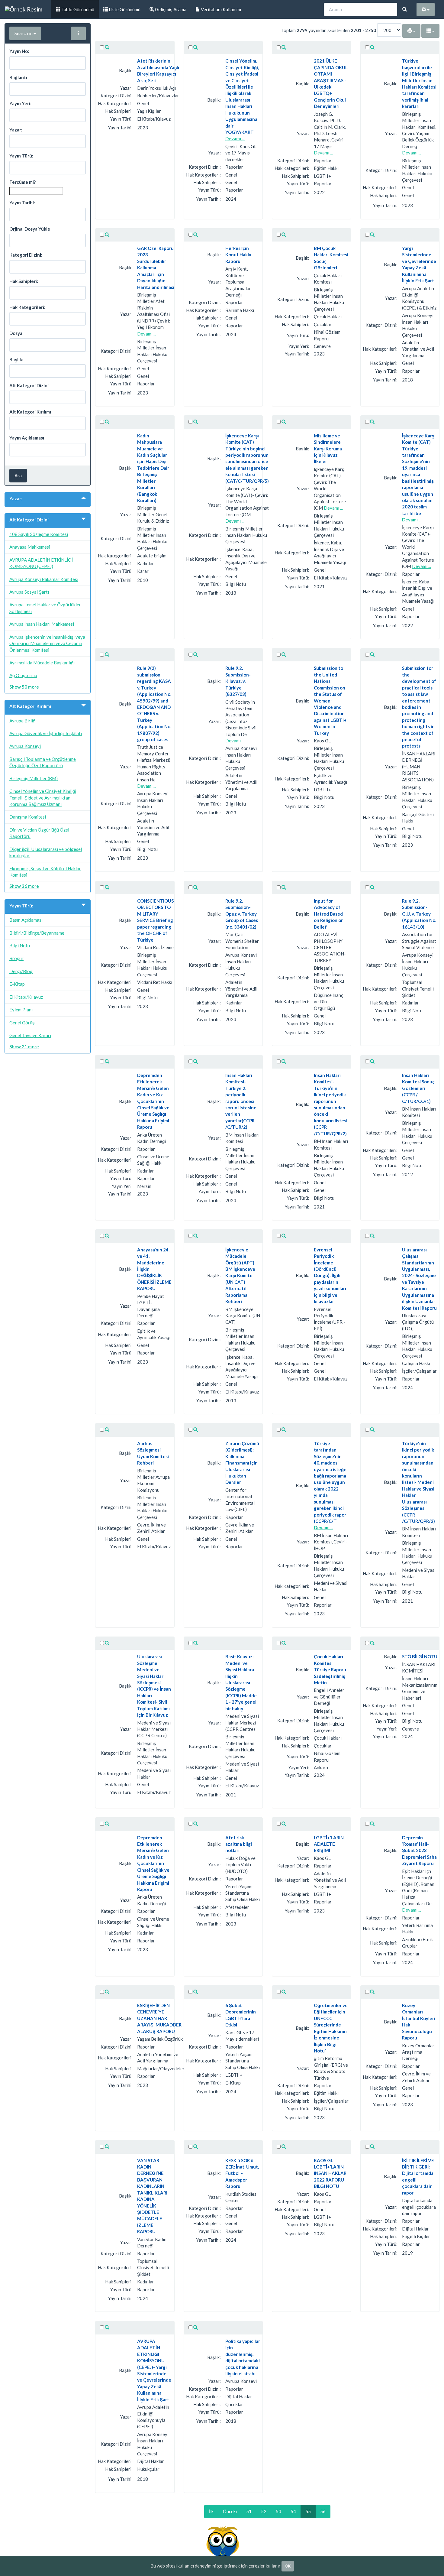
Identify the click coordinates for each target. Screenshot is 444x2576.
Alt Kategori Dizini (29, 385)
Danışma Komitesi (28, 817)
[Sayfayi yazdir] (411, 31)
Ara (18, 475)
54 (293, 2511)
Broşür (16, 958)
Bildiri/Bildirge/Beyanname (37, 933)
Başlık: (16, 359)
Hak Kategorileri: (27, 307)
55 (308, 2511)
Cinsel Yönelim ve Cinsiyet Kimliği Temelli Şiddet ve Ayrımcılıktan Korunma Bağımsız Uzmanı (43, 798)
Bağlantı (18, 77)
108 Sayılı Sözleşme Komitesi (39, 534)
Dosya (16, 333)
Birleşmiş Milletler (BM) (34, 778)
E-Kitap (17, 984)
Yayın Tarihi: (22, 203)
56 (323, 2511)
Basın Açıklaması (26, 920)
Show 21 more (24, 1046)
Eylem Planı (21, 1010)
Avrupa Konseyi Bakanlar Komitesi (44, 579)
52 (264, 2511)
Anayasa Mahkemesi (30, 547)
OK (288, 2566)
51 (249, 2511)
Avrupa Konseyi (25, 746)
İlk (211, 2511)
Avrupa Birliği (23, 721)
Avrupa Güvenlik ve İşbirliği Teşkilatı (46, 733)
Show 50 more (24, 687)
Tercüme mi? (23, 182)
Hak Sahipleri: (24, 281)
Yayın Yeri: (20, 103)
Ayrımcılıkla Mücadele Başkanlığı (42, 663)
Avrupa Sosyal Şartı (29, 592)
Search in (24, 33)
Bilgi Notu (20, 946)
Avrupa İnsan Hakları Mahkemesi (42, 624)
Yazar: (16, 130)
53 (278, 2511)
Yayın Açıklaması (27, 438)
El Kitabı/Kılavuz (26, 997)
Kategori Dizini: (26, 255)
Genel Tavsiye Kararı (30, 1035)
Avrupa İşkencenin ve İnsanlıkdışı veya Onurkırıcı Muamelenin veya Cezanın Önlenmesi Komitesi (47, 643)
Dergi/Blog (21, 971)
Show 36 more (24, 886)
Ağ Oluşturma (23, 675)
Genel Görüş (22, 1023)
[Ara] (405, 10)
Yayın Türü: (21, 156)
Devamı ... (235, 138)
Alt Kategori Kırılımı (30, 412)
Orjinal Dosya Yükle (30, 229)
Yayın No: (19, 51)
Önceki (230, 2511)
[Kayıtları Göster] (107, 48)
